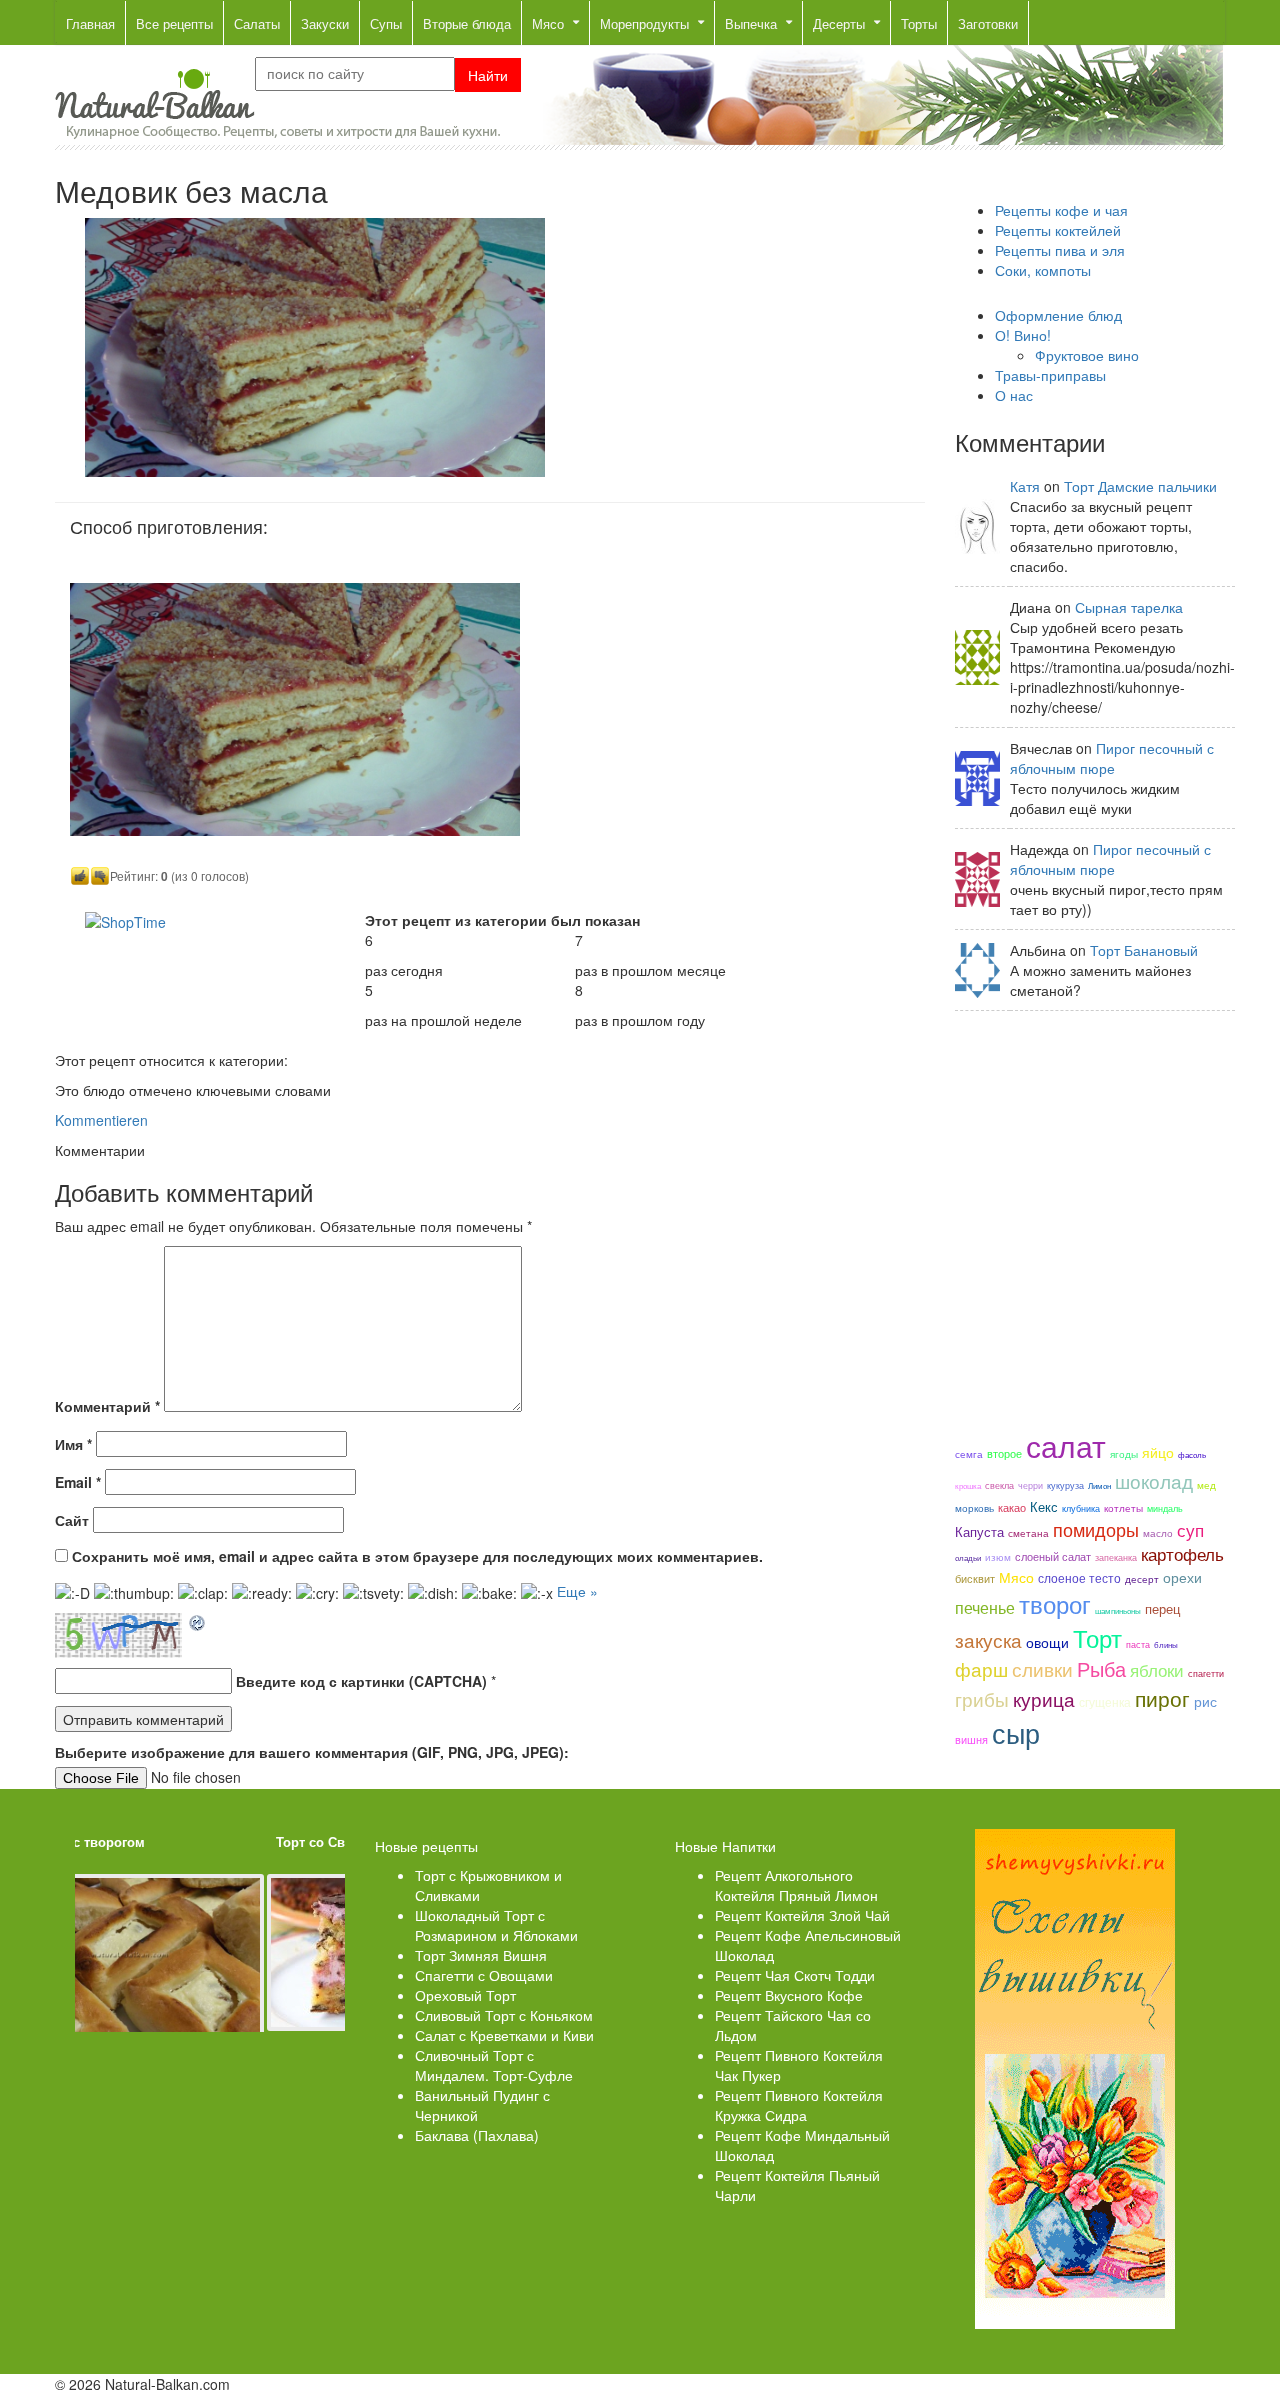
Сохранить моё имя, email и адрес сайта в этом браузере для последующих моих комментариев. (417, 1556)
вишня (971, 1739)
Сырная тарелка (1129, 607)
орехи (1182, 1577)
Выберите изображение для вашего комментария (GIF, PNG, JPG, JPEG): (312, 1752)
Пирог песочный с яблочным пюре (1112, 758)
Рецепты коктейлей (1058, 230)
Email (78, 1482)
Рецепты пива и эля (1060, 250)
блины (1166, 1644)
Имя (73, 1444)
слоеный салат (1053, 1556)
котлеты (1123, 1507)
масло (1158, 1533)
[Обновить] (198, 1623)
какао (1012, 1507)
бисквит (975, 1578)
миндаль (1165, 1508)
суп (1190, 1529)
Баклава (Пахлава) (477, 2135)
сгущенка (1105, 1701)
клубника (1081, 1508)
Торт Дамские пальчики (1140, 486)
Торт (1097, 1638)
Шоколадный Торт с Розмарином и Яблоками (496, 1925)
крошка (968, 1485)
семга (969, 1453)
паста (1138, 1644)
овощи (1047, 1642)
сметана (1028, 1532)
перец (1162, 1609)
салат (1066, 1445)
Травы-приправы (1050, 375)
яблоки (1157, 1669)
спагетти (1206, 1673)
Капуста (979, 1532)
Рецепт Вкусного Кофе (789, 1995)
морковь (974, 1507)
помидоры (1096, 1529)
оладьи (968, 1557)
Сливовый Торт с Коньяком (504, 2015)
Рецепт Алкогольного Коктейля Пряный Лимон (796, 1885)
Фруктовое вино (1087, 355)
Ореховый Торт (465, 1995)
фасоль (1192, 1454)
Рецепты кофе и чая (1061, 210)
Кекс (1044, 1507)
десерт (1142, 1579)
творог (1055, 1604)
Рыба (1101, 1668)
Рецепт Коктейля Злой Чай (802, 1915)
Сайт (72, 1520)
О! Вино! (1023, 335)
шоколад (1154, 1481)
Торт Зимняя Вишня (481, 1955)
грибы (982, 1699)
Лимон (1099, 1485)
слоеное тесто (1079, 1577)
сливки (1042, 1669)
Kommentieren (101, 1120)
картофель (1182, 1553)
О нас (1014, 395)
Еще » (577, 1591)
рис (1205, 1701)
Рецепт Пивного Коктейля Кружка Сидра (799, 2105)
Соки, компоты (1043, 270)
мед (1206, 1484)
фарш (981, 1669)
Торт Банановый (1144, 950)
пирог (1162, 1698)
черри (1030, 1485)
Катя (1025, 486)
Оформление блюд (1058, 315)
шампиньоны (1118, 1610)
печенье (985, 1607)
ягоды (1124, 1453)
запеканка (1116, 1557)
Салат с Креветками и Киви (504, 2035)
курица (1044, 1699)
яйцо (1158, 1452)
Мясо (1016, 1577)
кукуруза (1065, 1485)
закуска (988, 1640)
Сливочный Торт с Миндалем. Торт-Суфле (494, 2065)
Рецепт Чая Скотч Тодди (795, 1975)
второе (1004, 1453)
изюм (998, 1557)
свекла (999, 1485)
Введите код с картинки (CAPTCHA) (361, 1681)
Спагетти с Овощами (484, 1975)
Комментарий (107, 1406)
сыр (1016, 1732)
